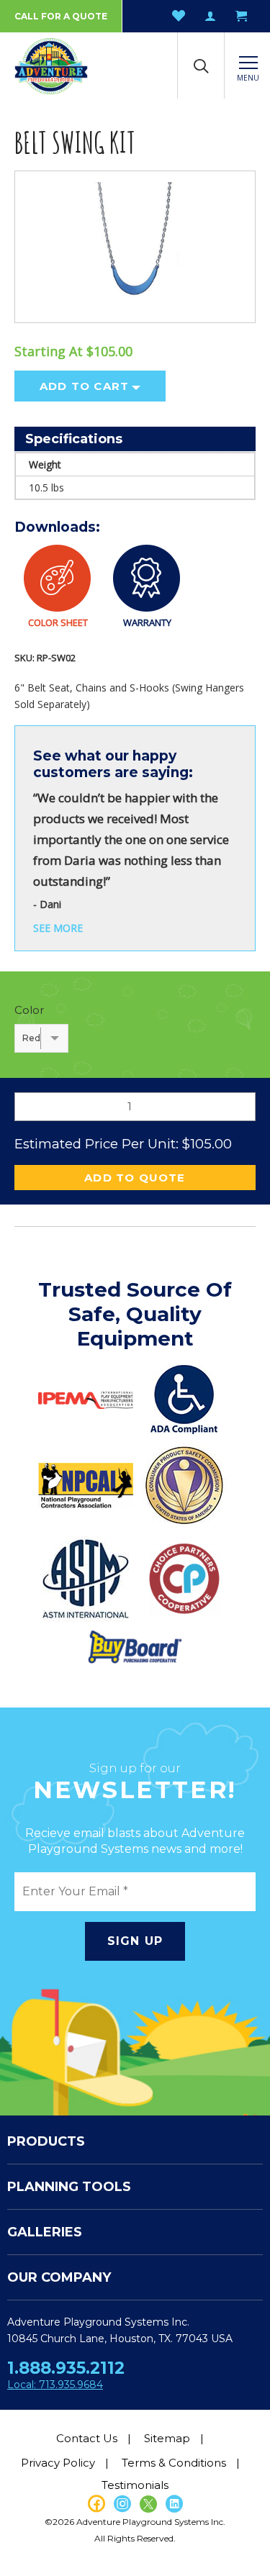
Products (46, 2141)
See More (58, 928)
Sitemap (167, 2438)
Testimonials (135, 2485)
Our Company (59, 2277)
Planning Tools (69, 2187)
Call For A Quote (61, 16)
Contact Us (87, 2438)
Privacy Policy (58, 2463)
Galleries (45, 2232)
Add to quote (135, 1178)
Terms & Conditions (174, 2463)
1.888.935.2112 (66, 2368)
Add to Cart (84, 386)
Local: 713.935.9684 (55, 2385)
